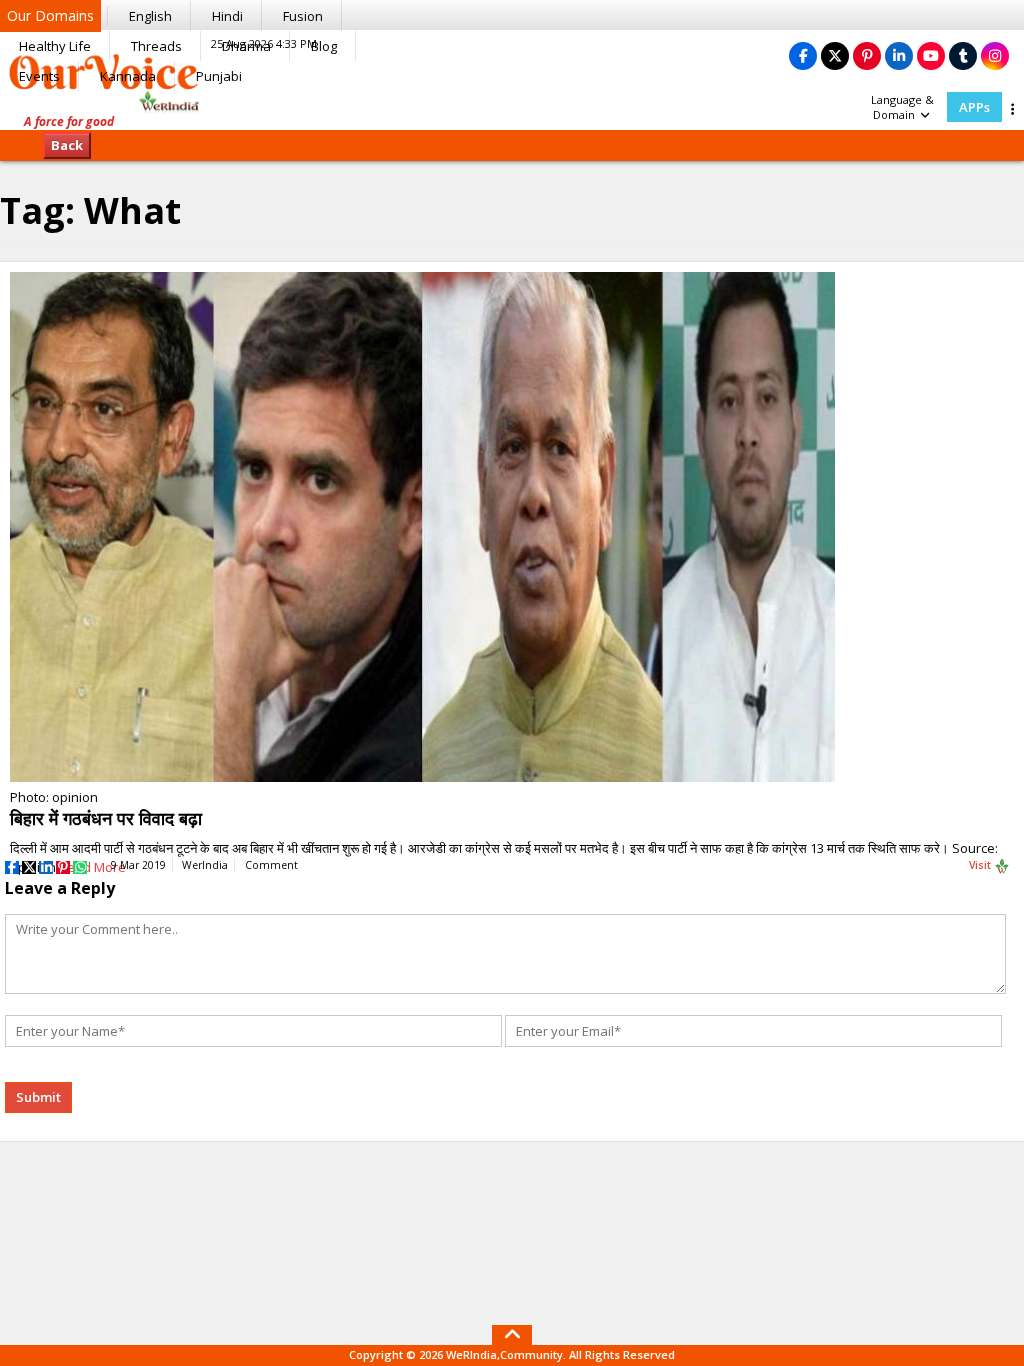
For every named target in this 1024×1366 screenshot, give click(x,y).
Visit (981, 865)
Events (39, 76)
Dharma (246, 46)
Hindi (227, 16)
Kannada (128, 76)
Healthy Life (55, 46)
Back (67, 145)
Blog (324, 46)
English (150, 16)
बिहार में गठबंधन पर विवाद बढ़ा (106, 818)
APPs (974, 107)
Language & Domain (902, 107)
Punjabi (219, 76)
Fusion (303, 16)
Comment (271, 865)
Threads (156, 46)
